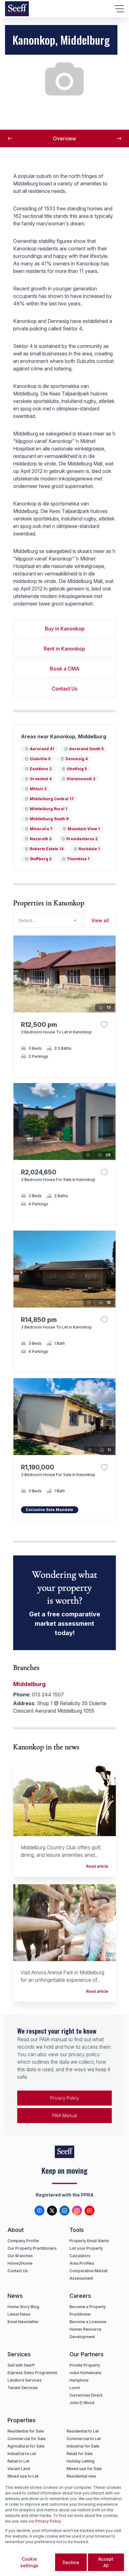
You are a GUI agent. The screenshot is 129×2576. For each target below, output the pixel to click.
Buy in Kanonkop (65, 629)
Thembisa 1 (78, 859)
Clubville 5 (40, 759)
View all (100, 920)
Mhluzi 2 (38, 789)
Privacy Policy (65, 2098)
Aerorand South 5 (86, 749)
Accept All (106, 2562)
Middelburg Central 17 (52, 799)
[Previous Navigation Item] (10, 138)
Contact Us (64, 689)
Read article (97, 1866)
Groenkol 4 (41, 779)
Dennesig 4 (77, 759)
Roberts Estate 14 (47, 849)
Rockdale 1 (89, 849)
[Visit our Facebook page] (39, 2211)
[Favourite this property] (104, 1025)
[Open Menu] (119, 9)
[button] (109, 980)
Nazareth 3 (41, 839)
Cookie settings (29, 2562)
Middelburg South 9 (49, 819)
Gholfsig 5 (77, 769)
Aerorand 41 (42, 749)
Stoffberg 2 (41, 859)
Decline (71, 2562)
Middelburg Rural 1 (49, 809)
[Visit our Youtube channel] (90, 2211)
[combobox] (46, 920)
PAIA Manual (64, 2115)
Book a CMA (65, 669)
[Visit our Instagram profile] (77, 2211)
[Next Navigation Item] (119, 138)
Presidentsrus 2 (82, 839)
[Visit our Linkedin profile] (64, 2211)
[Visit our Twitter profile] (52, 2211)
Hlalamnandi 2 (81, 779)
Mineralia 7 (41, 829)
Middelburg (29, 1684)
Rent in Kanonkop (64, 649)
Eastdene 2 (41, 769)
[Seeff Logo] (17, 9)
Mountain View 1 (84, 829)
